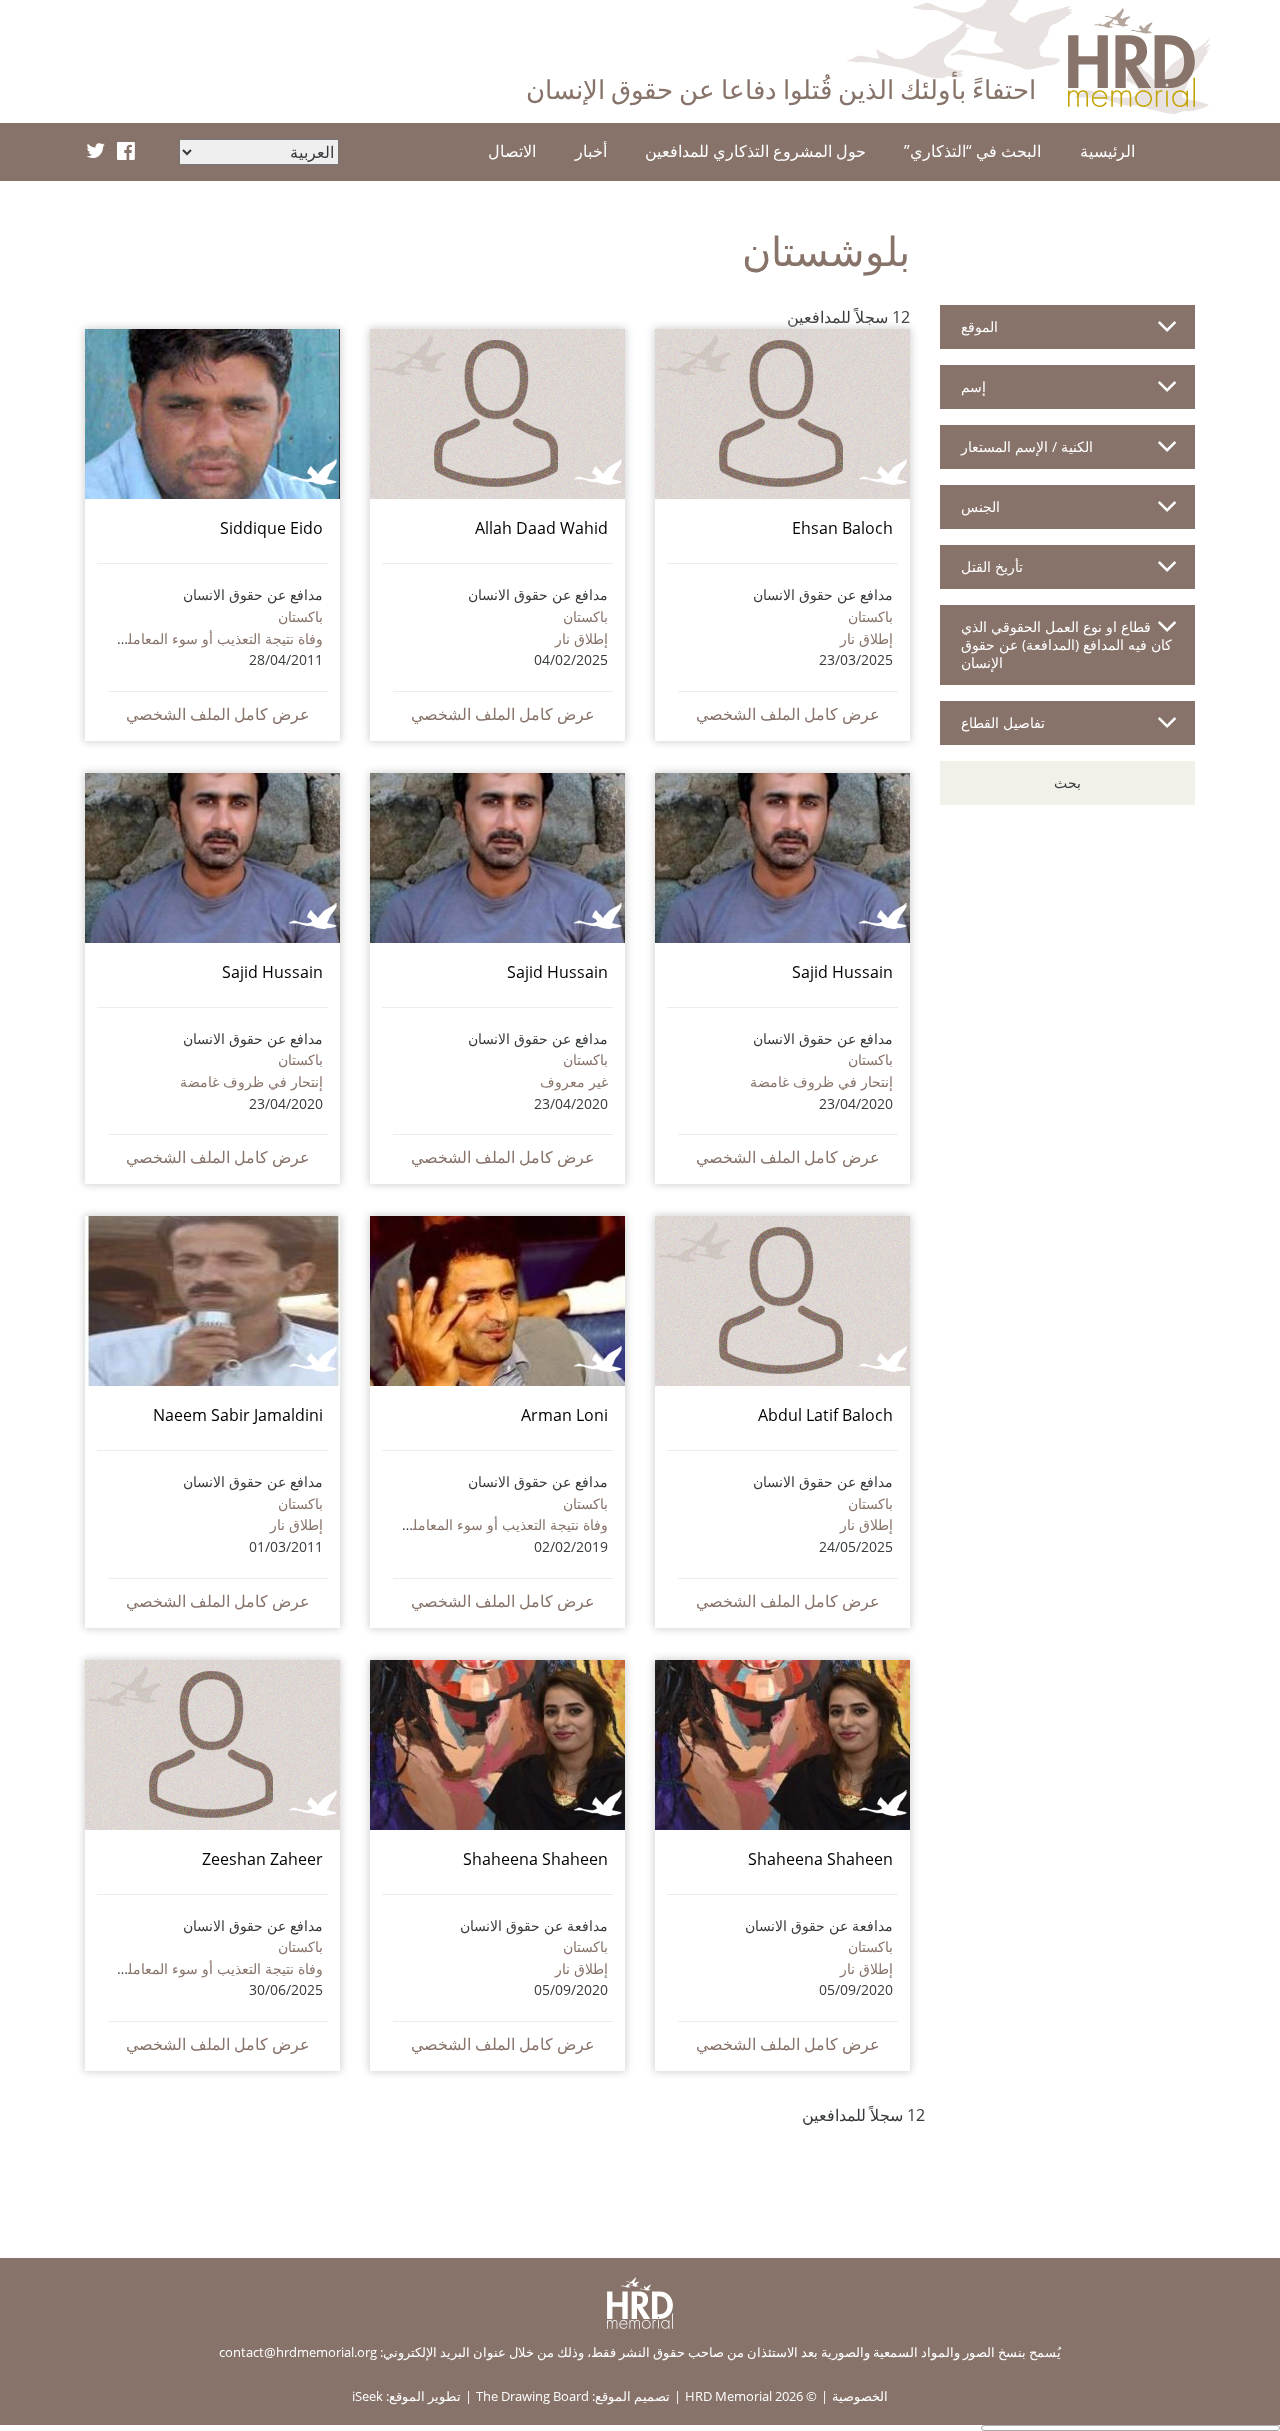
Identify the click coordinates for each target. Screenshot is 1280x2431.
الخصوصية (860, 2396)
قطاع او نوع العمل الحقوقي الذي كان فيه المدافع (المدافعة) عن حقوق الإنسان (1066, 644)
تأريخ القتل (992, 566)
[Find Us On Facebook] (126, 152)
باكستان (870, 616)
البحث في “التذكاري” (972, 151)
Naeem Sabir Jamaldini (238, 1415)
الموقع (979, 326)
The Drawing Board (532, 2396)
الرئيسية (1107, 151)
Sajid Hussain (842, 972)
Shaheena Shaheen (820, 1859)
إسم (973, 386)
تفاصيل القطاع (1003, 722)
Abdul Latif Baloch (825, 1415)
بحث (1067, 782)
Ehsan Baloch (842, 528)
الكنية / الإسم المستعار (1027, 446)
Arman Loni (564, 1415)
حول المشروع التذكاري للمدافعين (755, 151)
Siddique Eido (271, 528)
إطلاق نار (866, 638)
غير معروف (574, 1081)
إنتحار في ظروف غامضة (821, 1081)
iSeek (367, 2396)
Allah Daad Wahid (541, 528)
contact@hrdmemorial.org (298, 2352)
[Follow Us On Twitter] (95, 152)
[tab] (1067, 335)
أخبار (591, 151)
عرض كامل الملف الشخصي (788, 714)
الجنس (980, 506)
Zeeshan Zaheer (262, 1859)
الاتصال (512, 151)
